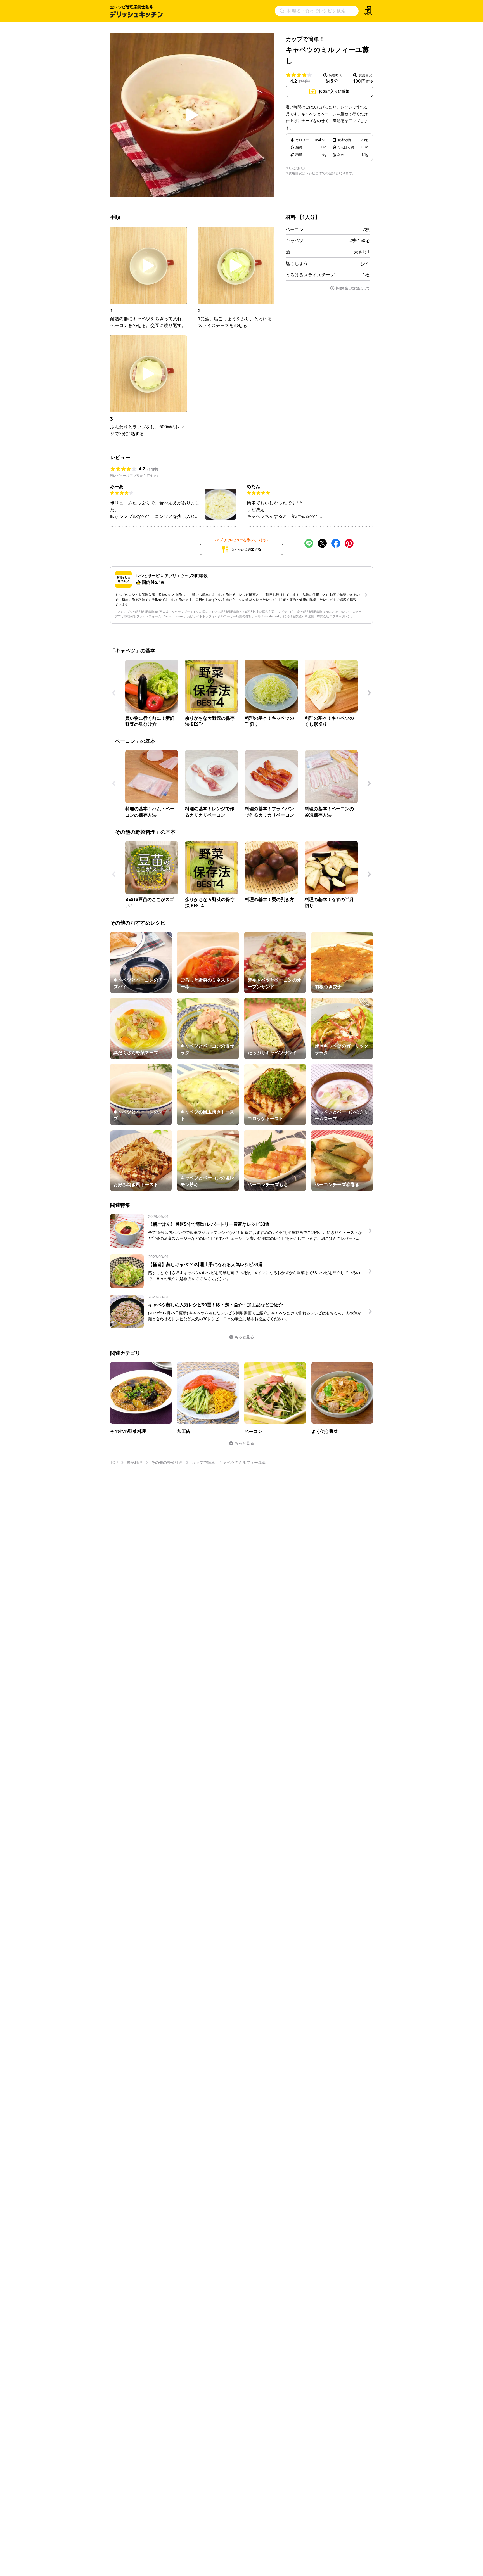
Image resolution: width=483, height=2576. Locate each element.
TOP (114, 1462)
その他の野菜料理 (167, 1462)
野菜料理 (134, 1462)
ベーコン (295, 229)
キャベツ (295, 240)
